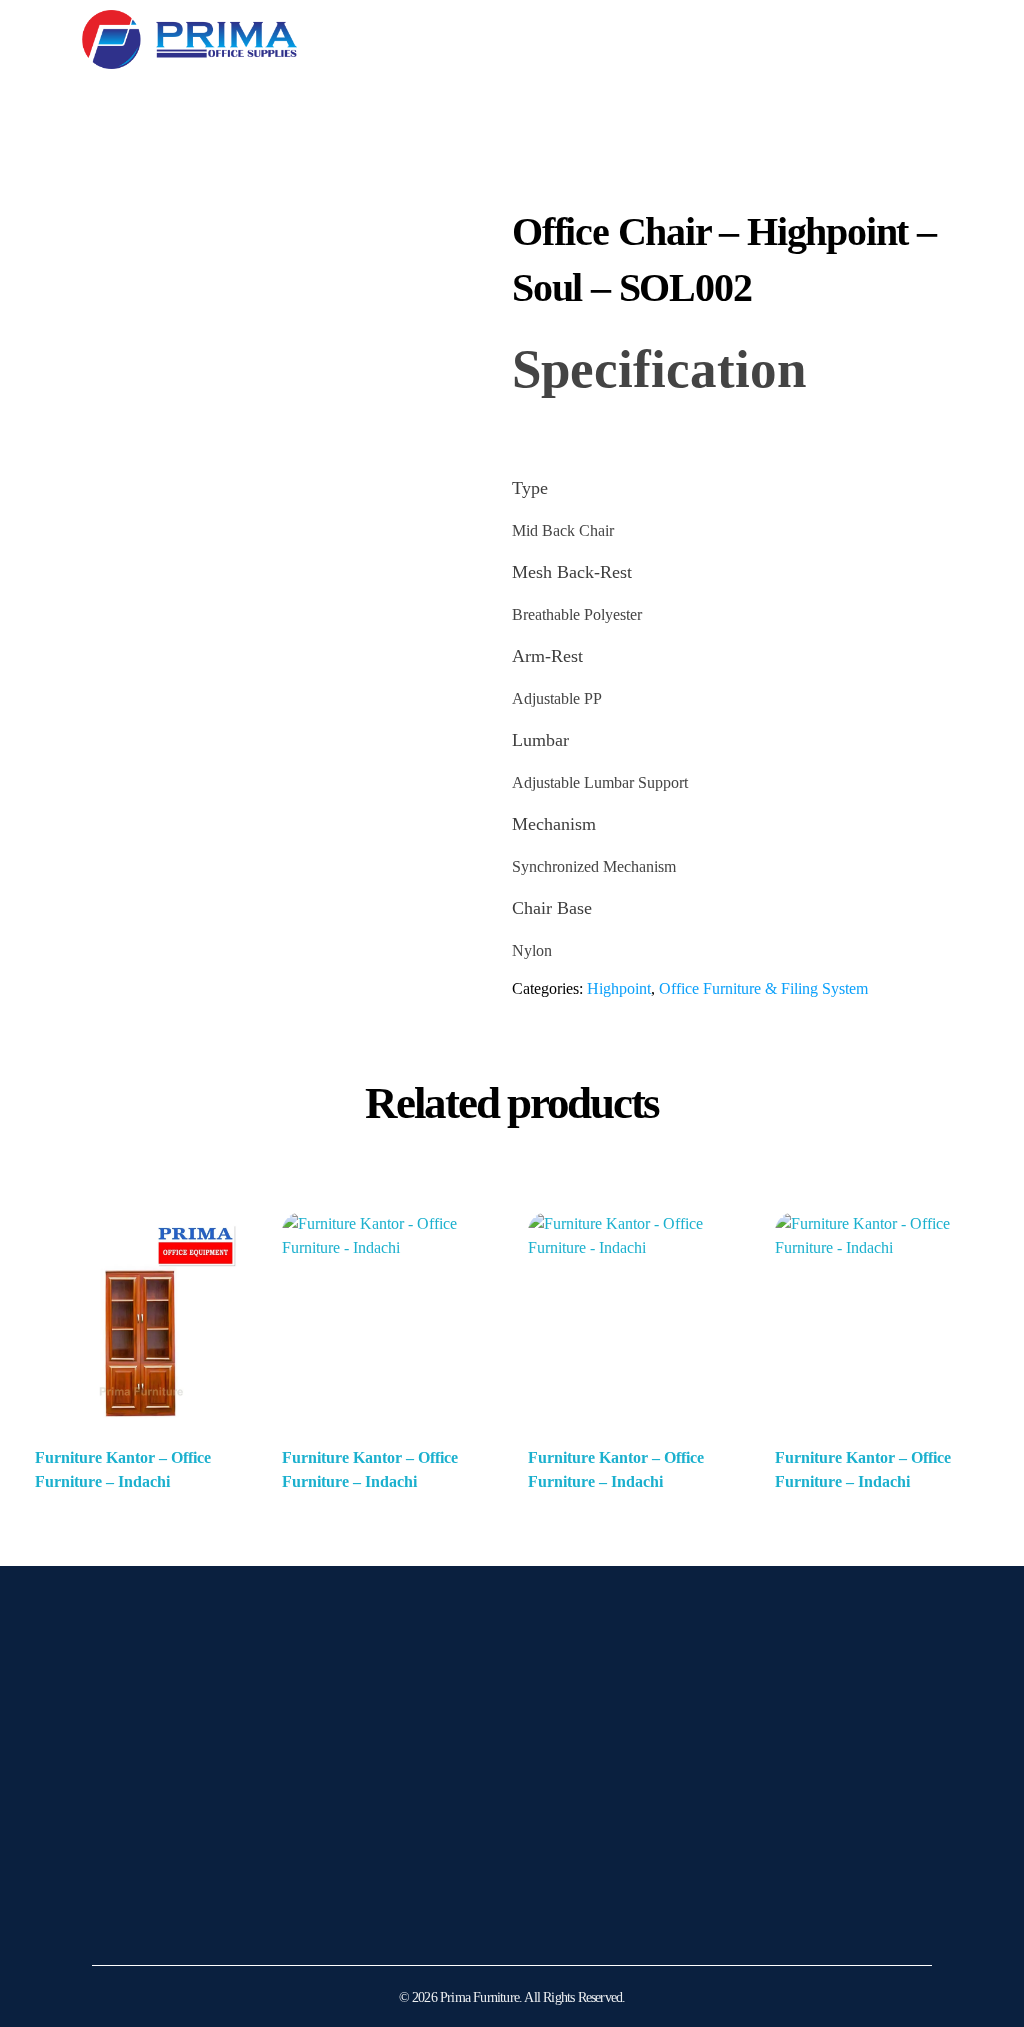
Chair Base (552, 908)
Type (530, 488)
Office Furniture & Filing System (763, 988)
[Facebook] (167, 1918)
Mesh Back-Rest (572, 572)
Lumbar (540, 740)
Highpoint (619, 988)
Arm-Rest (547, 656)
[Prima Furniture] (189, 39)
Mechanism (554, 824)
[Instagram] (117, 1918)
